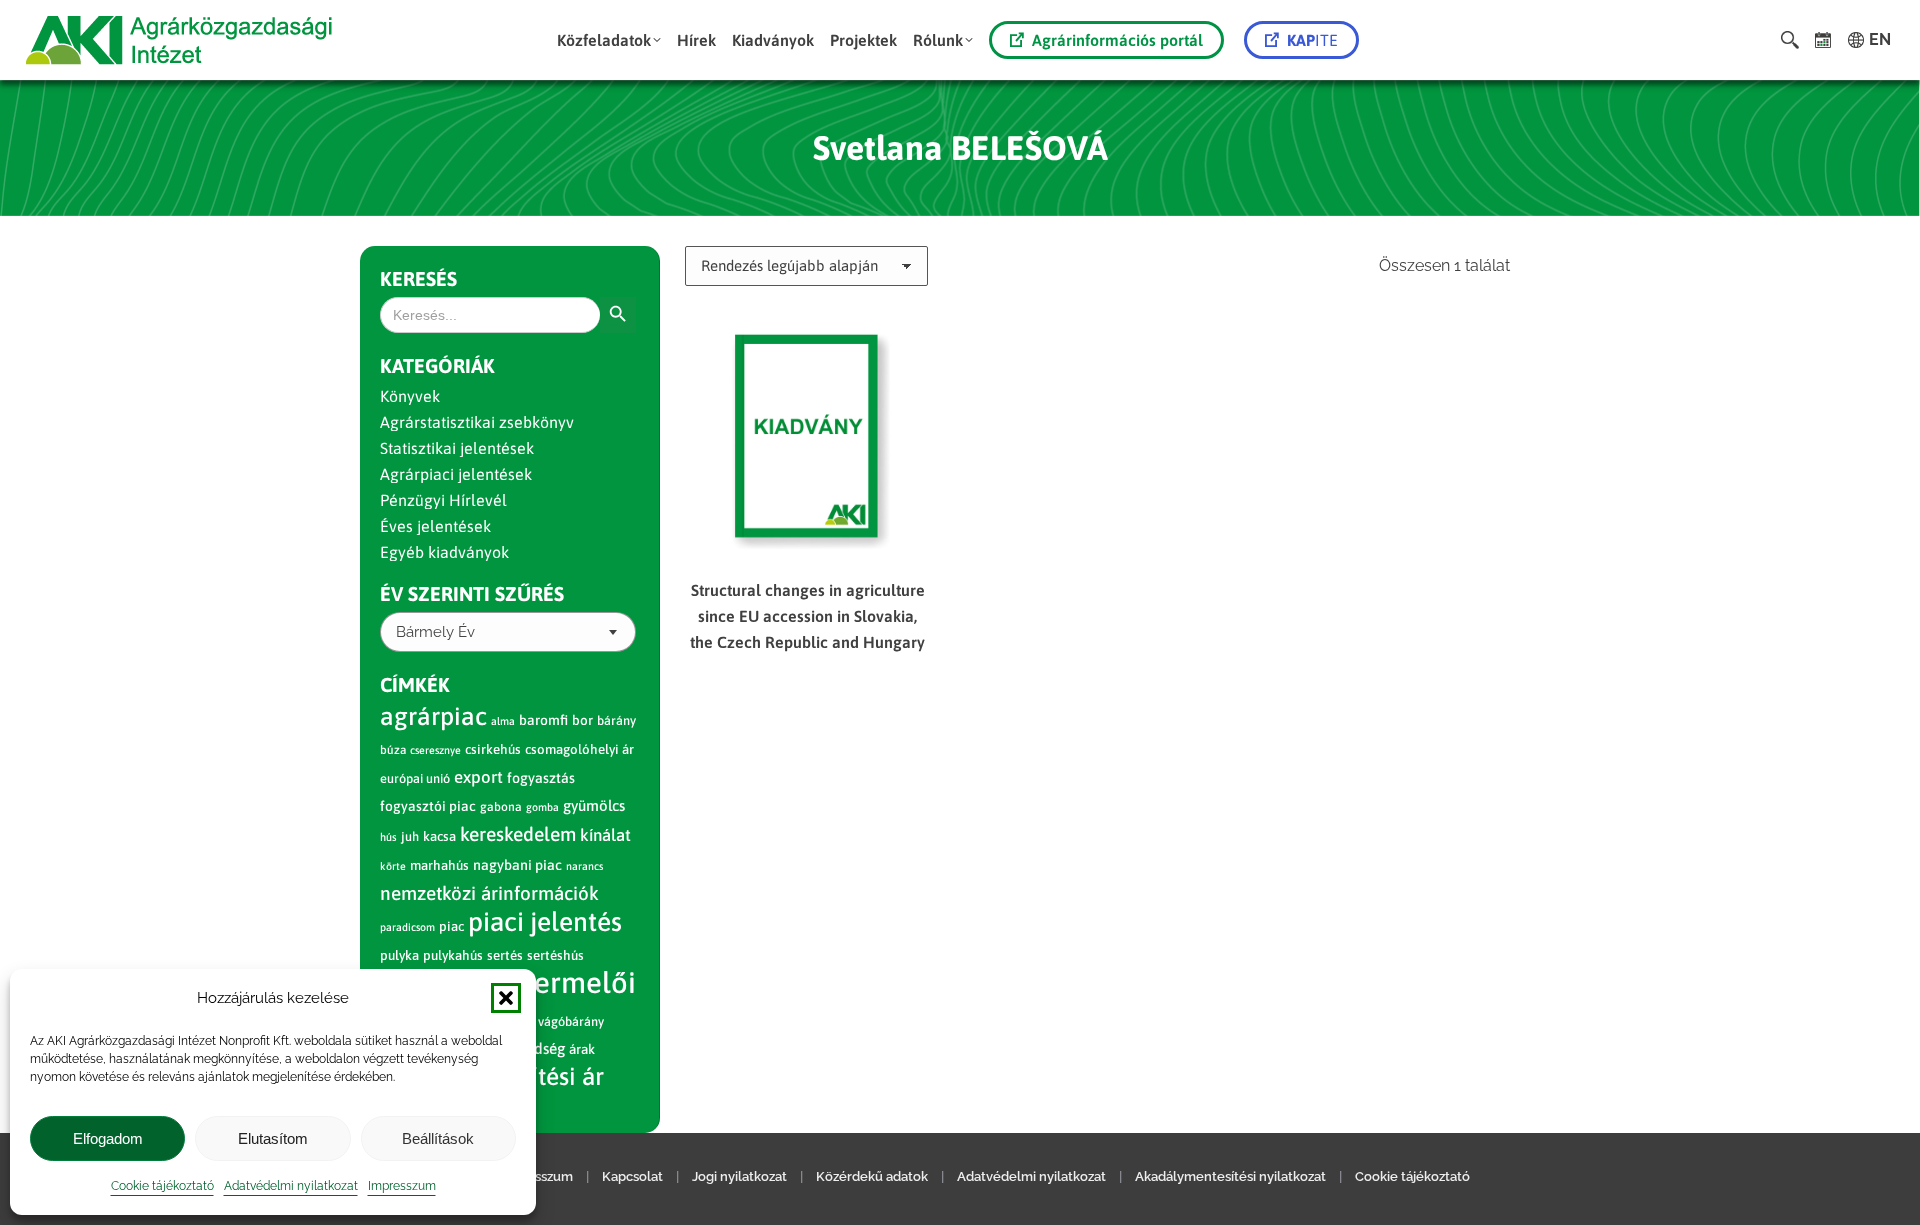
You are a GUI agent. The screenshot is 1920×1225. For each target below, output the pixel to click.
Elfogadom (108, 1138)
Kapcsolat (632, 1176)
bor (582, 720)
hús (388, 837)
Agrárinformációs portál (1117, 40)
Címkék (415, 684)
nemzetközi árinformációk (489, 893)
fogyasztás (541, 778)
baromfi (543, 720)
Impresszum (402, 1186)
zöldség (538, 1048)
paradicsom (407, 927)
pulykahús (453, 955)
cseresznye (435, 750)
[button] (506, 998)
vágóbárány (571, 1021)
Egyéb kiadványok (444, 552)
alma (503, 721)
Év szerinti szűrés (472, 593)
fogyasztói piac (428, 806)
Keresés (418, 278)
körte (393, 866)
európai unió (415, 778)
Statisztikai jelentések (457, 448)
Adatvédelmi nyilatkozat (291, 1186)
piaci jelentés (545, 921)
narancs (584, 866)
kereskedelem (518, 834)
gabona (501, 807)
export (478, 777)
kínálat (605, 835)
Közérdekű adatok (872, 1176)
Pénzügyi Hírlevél (443, 500)
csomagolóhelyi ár (579, 749)
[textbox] (435, 632)
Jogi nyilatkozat (739, 1176)
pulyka (399, 955)
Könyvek (410, 396)
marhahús (439, 865)
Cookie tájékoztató (162, 1186)
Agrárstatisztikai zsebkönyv (477, 422)
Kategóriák (437, 365)
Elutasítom (273, 1138)
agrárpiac (433, 716)
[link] (1823, 40)
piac (451, 926)
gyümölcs (594, 805)
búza (393, 750)
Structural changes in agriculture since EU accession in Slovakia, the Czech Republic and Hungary (807, 616)
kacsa (439, 836)
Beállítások (438, 1138)
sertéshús (555, 955)
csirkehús (493, 749)
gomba (542, 807)
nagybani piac (517, 865)
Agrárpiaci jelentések (456, 474)
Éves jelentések (435, 526)
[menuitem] (609, 40)
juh (410, 836)
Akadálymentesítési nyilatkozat (1230, 1176)
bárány (616, 720)
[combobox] (508, 632)
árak (582, 1049)
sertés (505, 955)
